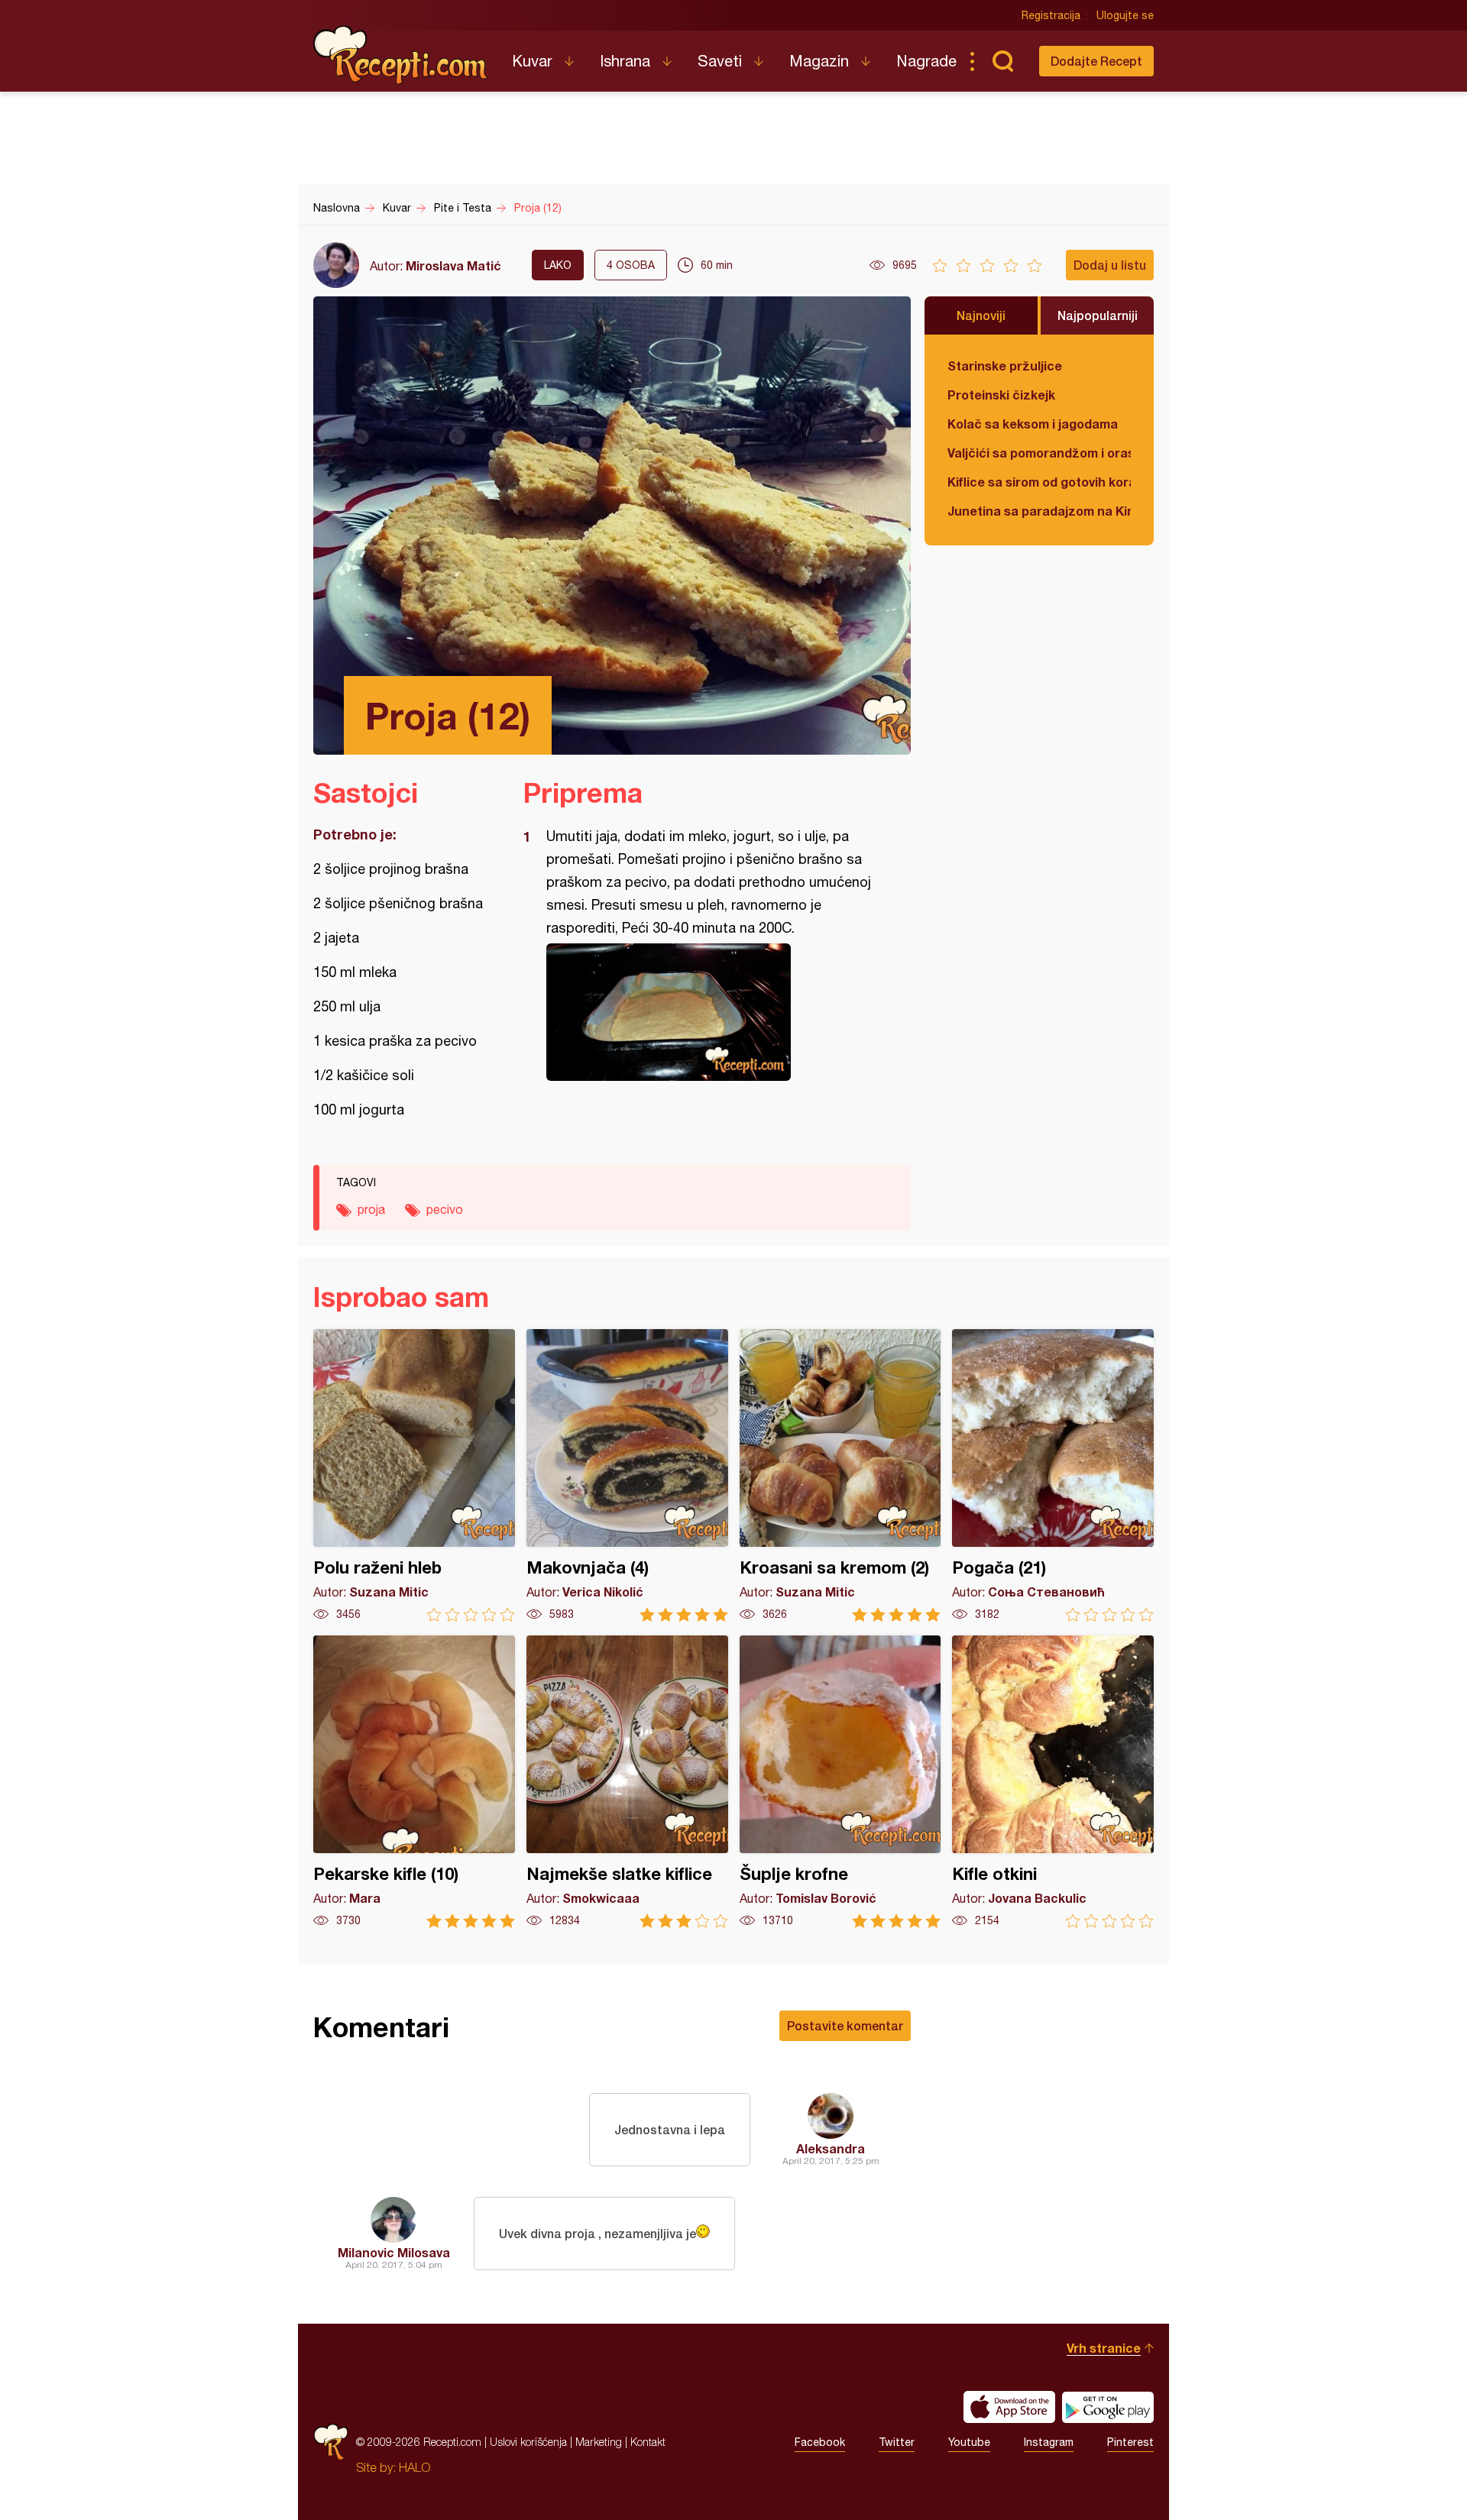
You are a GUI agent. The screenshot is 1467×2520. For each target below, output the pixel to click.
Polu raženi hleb (414, 1475)
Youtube (969, 2442)
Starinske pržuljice (1005, 366)
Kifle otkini (1053, 1782)
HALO (415, 2467)
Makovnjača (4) (627, 1475)
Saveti (720, 61)
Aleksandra (831, 2148)
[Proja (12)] (709, 1012)
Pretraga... (1002, 61)
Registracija (1051, 15)
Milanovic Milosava (394, 2252)
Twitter (897, 2442)
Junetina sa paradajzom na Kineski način (1039, 511)
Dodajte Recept (1096, 61)
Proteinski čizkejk (1001, 395)
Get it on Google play (1108, 2407)
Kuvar (532, 61)
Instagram (1049, 2442)
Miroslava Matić (453, 265)
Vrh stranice (1104, 2348)
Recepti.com (401, 55)
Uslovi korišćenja (528, 2442)
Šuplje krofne (840, 1782)
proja (371, 1209)
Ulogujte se (1125, 15)
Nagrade (926, 61)
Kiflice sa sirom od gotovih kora (1039, 482)
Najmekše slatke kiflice (627, 1782)
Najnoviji (981, 315)
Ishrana (625, 61)
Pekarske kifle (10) (414, 1782)
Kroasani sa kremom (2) (840, 1475)
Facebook (820, 2442)
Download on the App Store (1009, 2407)
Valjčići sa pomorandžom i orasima (1039, 453)
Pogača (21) (1053, 1475)
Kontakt (648, 2442)
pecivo (445, 1209)
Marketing (599, 2442)
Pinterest (1130, 2442)
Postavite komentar (845, 2025)
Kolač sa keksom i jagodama (1033, 424)
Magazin (819, 61)
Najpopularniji (1098, 315)
